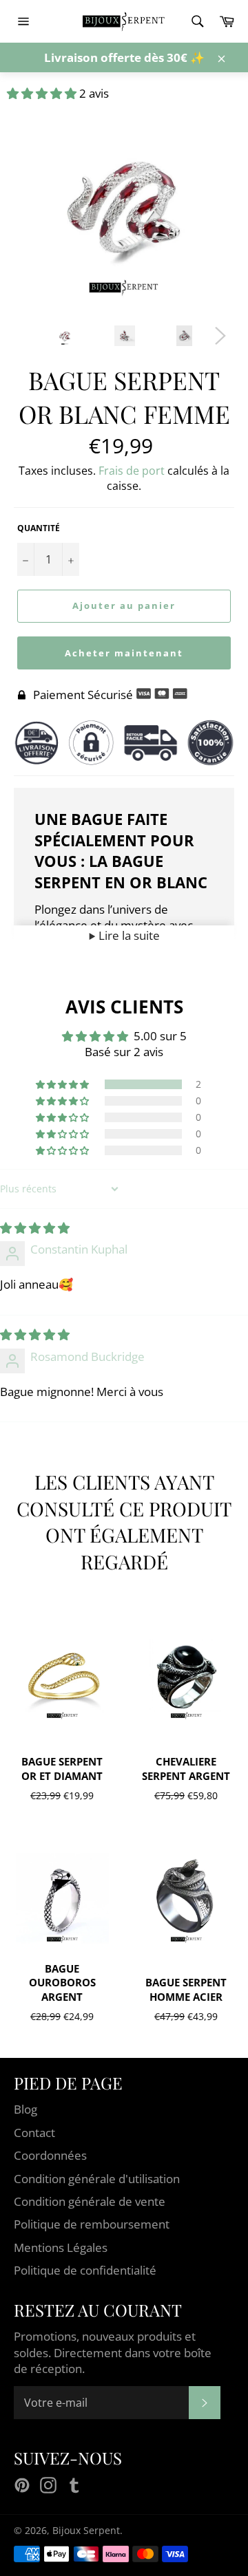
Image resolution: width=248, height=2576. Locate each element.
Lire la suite (128, 935)
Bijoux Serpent (86, 2530)
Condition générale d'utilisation (97, 2179)
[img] (35, 1228)
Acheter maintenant (124, 653)
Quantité (39, 528)
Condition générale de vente (90, 2201)
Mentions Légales (61, 2247)
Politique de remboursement (92, 2224)
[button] (43, 93)
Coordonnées (50, 2155)
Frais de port (132, 471)
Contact (34, 2133)
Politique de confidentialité (85, 2270)
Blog (25, 2109)
